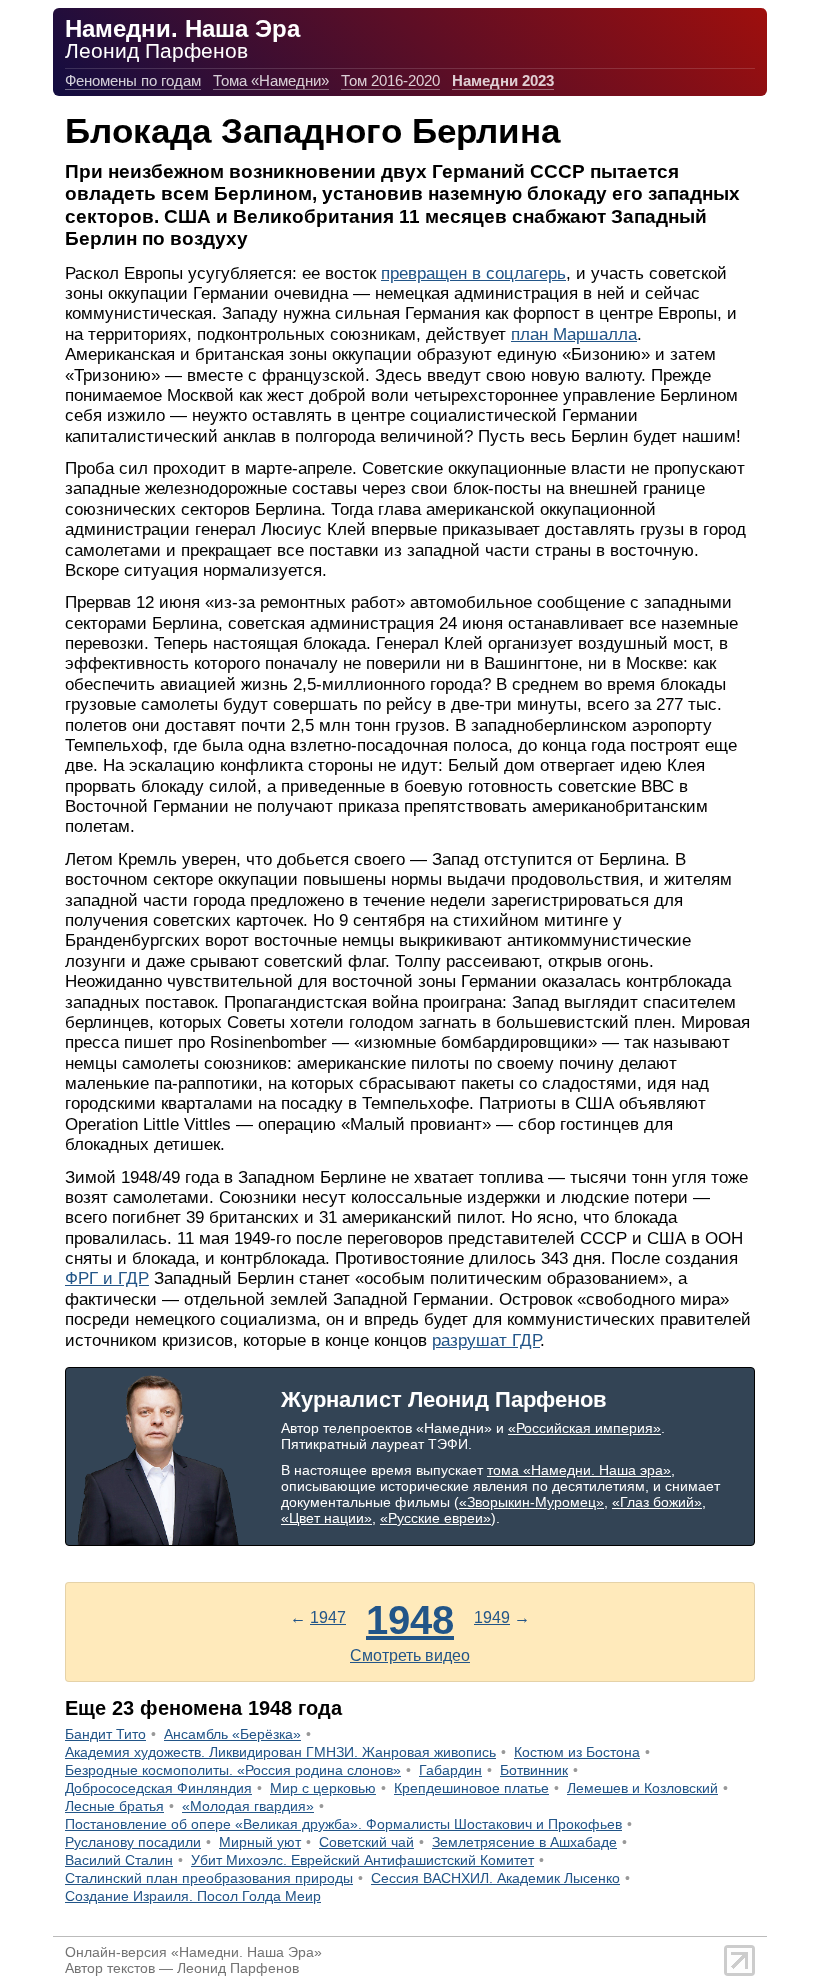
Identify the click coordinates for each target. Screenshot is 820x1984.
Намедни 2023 (503, 80)
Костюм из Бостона (577, 1752)
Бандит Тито (105, 1734)
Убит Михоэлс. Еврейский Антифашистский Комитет (362, 1860)
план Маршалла (574, 334)
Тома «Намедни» (271, 80)
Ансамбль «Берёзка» (232, 1734)
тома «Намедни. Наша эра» (579, 1470)
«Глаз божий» (657, 1502)
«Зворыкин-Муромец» (531, 1502)
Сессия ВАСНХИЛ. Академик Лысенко (495, 1878)
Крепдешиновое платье (471, 1788)
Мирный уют (260, 1842)
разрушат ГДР (486, 1340)
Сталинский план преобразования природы (209, 1878)
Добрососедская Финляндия (158, 1788)
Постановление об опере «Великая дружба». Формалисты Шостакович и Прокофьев (343, 1824)
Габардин (450, 1770)
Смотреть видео (410, 1655)
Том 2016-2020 (390, 80)
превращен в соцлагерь (473, 273)
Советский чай (366, 1842)
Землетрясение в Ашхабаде (524, 1842)
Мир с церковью (323, 1788)
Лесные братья (114, 1806)
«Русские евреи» (435, 1518)
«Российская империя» (584, 1428)
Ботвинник (534, 1770)
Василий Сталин (119, 1860)
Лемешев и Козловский (642, 1788)
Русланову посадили (133, 1842)
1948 (410, 1620)
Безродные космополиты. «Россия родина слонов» (233, 1770)
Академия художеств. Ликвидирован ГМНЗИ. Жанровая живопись (280, 1752)
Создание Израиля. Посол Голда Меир (193, 1896)
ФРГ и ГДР (107, 1278)
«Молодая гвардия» (248, 1806)
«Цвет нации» (326, 1518)
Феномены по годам (133, 80)
